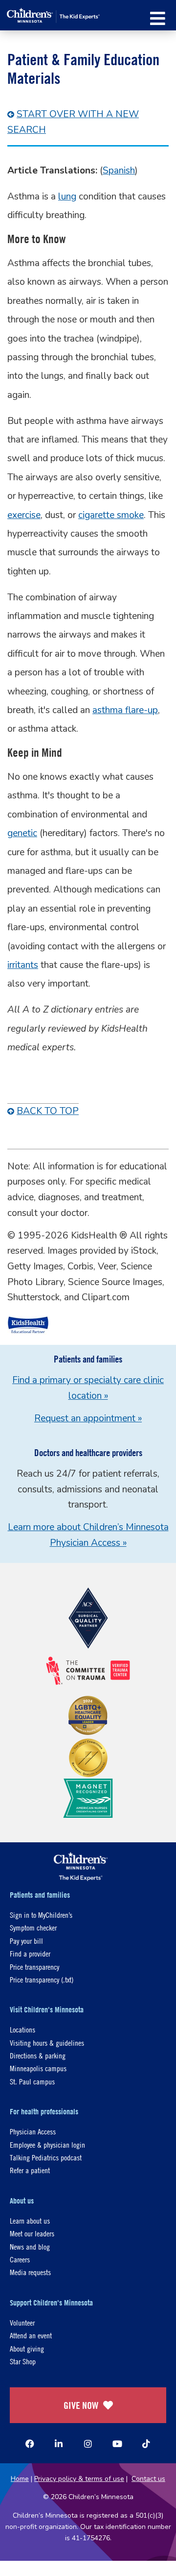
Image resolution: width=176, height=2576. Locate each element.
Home (20, 2479)
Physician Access (33, 2131)
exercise (24, 515)
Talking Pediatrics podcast (46, 2157)
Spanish (119, 171)
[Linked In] (59, 2444)
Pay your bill (26, 1941)
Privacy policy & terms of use (79, 2479)
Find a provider (30, 1953)
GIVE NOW (81, 2405)
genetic (22, 833)
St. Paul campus (32, 2081)
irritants (23, 965)
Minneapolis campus (38, 2068)
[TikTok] (146, 2444)
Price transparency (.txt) (42, 1979)
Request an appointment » (88, 1418)
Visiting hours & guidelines (47, 2043)
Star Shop (23, 2361)
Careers (20, 2259)
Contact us (148, 2479)
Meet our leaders (32, 2233)
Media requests (30, 2272)
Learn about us (30, 2220)
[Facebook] (30, 2444)
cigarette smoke (111, 515)
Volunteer (22, 2322)
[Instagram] (88, 2444)
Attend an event (31, 2335)
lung (67, 197)
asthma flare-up (125, 710)
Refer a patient (30, 2170)
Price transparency (34, 1967)
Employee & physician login (47, 2144)
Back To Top (48, 1111)
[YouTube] (117, 2444)
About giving (27, 2348)
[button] (158, 18)
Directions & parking (38, 2055)
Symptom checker (33, 1927)
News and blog (30, 2246)
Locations (22, 2029)
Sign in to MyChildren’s (41, 1915)
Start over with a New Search (73, 122)
